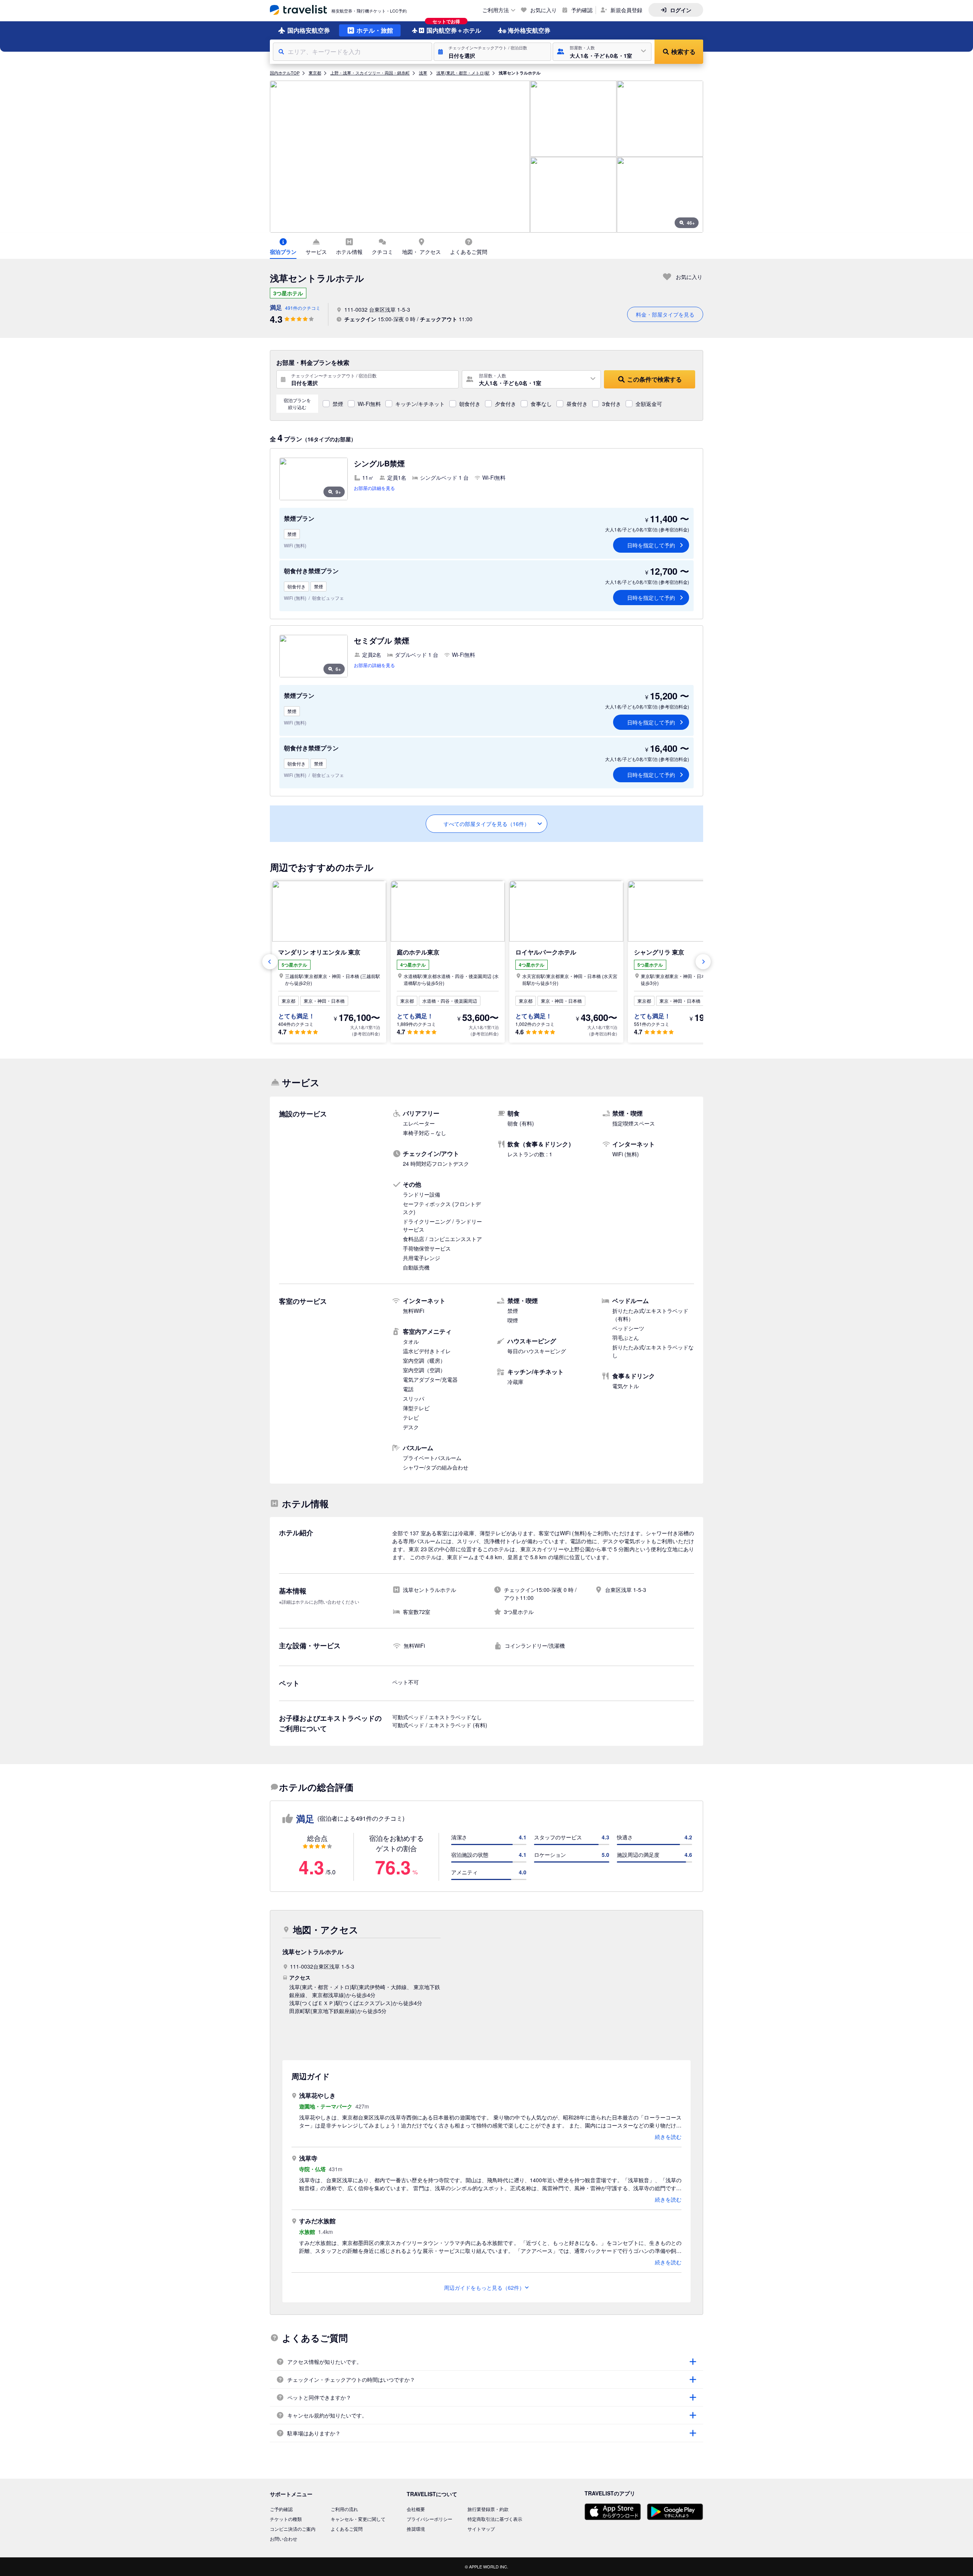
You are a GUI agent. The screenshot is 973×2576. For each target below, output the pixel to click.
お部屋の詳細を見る (374, 488)
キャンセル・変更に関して (358, 2519)
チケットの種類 (286, 2519)
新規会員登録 (626, 10)
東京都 (315, 73)
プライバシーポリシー (429, 2519)
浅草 (423, 73)
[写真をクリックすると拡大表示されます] (400, 157)
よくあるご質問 (347, 2529)
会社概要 (416, 2509)
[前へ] (270, 962)
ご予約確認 (281, 2509)
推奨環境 (416, 2529)
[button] (492, 52)
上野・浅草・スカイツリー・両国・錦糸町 (370, 73)
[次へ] (703, 962)
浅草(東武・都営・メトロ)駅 (463, 73)
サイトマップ (481, 2529)
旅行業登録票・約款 (488, 2509)
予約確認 (582, 10)
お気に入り (544, 10)
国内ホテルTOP (285, 73)
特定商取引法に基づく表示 (495, 2519)
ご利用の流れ (344, 2509)
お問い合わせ (284, 2539)
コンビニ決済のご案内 (293, 2529)
